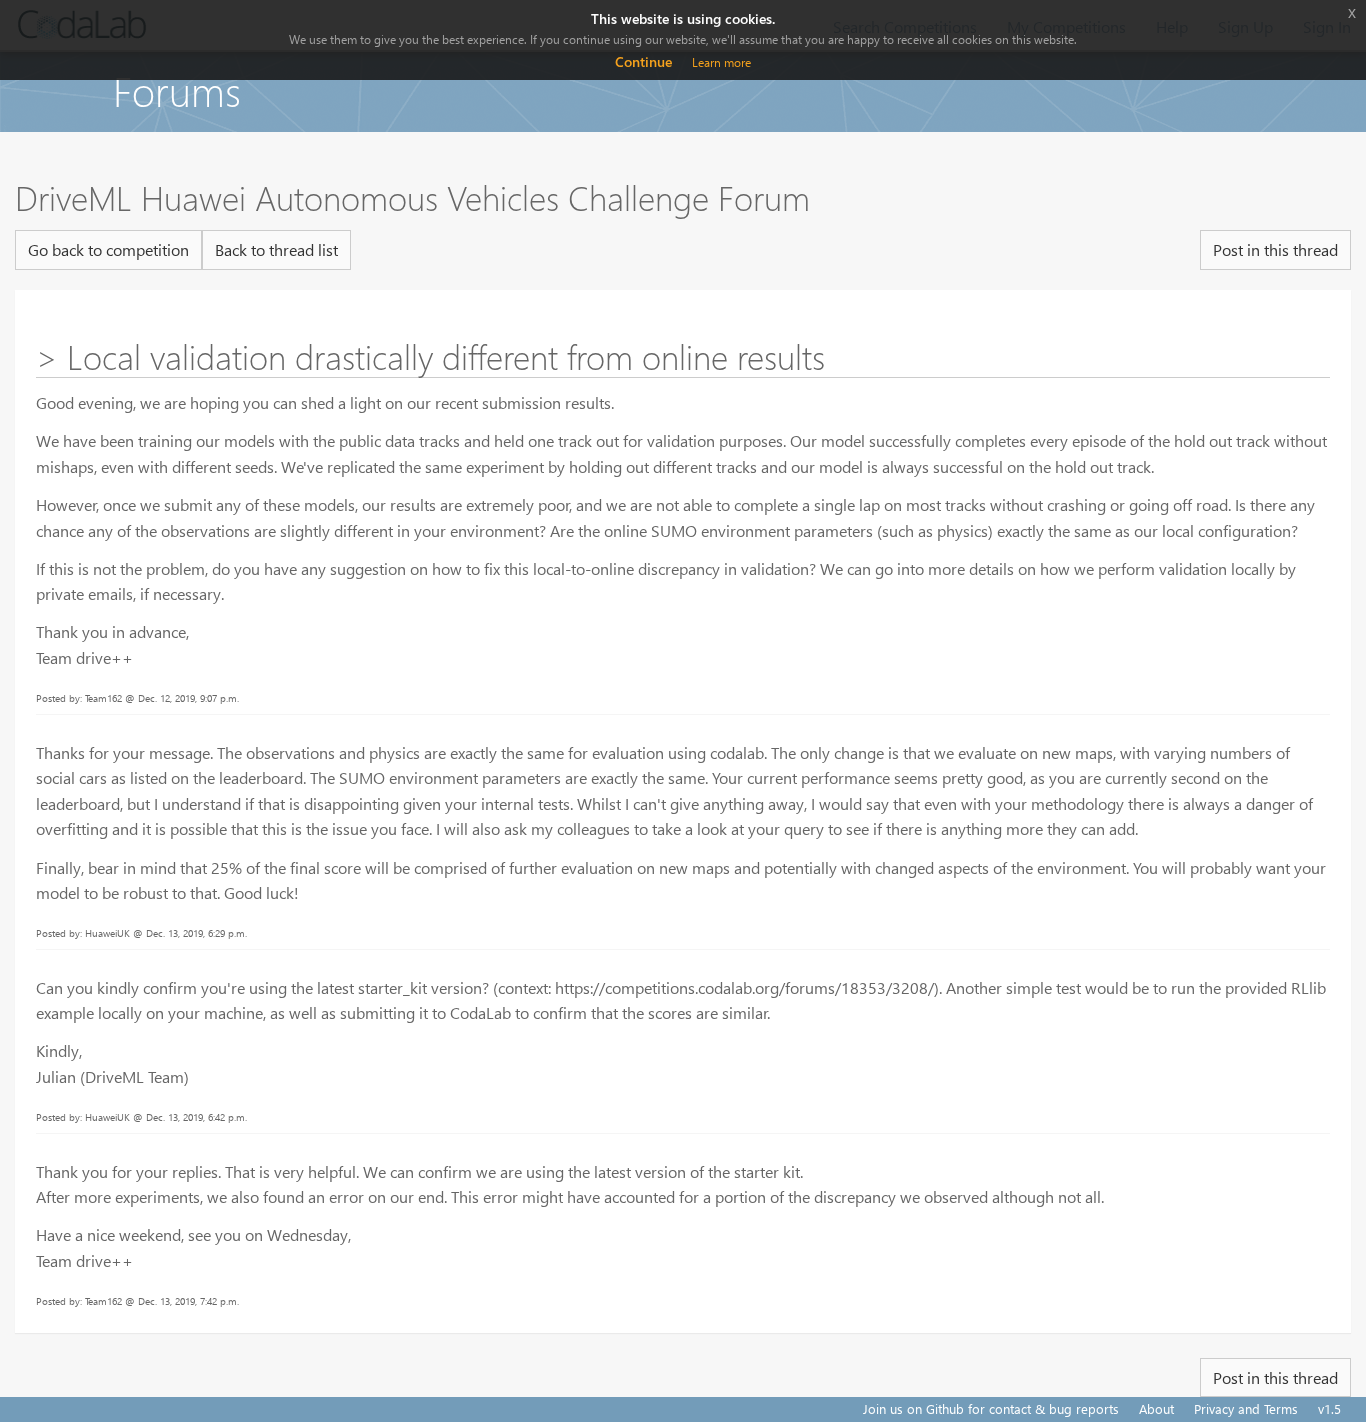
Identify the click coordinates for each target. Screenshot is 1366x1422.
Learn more (721, 62)
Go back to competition (108, 249)
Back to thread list (276, 249)
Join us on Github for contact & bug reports (991, 1408)
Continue (643, 61)
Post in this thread (1275, 249)
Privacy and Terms (1246, 1408)
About (1156, 1408)
